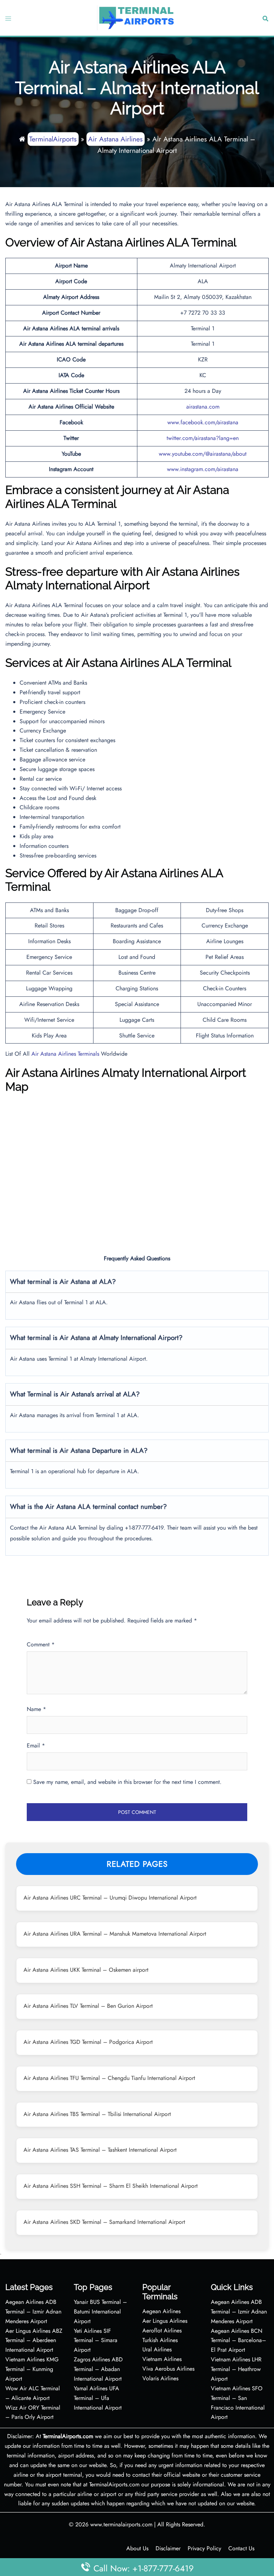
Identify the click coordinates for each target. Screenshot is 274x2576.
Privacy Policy (204, 2548)
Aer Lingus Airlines (165, 2321)
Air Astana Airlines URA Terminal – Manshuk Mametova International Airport (115, 1934)
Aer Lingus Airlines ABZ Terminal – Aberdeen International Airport (34, 2340)
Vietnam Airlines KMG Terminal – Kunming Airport (32, 2369)
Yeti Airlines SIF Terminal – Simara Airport (96, 2340)
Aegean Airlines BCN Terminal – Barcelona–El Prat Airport (239, 2340)
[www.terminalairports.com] (136, 17)
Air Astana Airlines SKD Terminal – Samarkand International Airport (104, 2222)
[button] (265, 18)
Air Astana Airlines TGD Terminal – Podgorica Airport (88, 2042)
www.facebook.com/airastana (203, 422)
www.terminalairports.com (121, 2524)
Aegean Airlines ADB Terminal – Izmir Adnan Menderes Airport (33, 2312)
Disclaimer (168, 2548)
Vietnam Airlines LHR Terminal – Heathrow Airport (236, 2369)
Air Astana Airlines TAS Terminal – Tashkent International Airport (100, 2150)
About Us (137, 2548)
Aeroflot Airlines (162, 2330)
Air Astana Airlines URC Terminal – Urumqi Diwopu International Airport (110, 1898)
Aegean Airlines (161, 2311)
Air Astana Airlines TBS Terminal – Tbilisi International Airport (97, 2114)
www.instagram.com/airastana (203, 469)
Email (36, 1745)
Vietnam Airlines (162, 2359)
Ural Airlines (157, 2349)
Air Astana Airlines (115, 139)
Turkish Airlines (160, 2340)
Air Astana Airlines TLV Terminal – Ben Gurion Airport (88, 2006)
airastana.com (203, 407)
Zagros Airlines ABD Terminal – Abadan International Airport (98, 2369)
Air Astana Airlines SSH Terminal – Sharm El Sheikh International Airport (111, 2186)
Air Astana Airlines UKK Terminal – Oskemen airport (86, 1970)
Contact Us (241, 2548)
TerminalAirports (53, 139)
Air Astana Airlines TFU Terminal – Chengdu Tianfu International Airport (109, 2078)
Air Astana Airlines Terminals (65, 1054)
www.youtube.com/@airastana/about (203, 454)
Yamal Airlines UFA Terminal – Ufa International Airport (98, 2398)
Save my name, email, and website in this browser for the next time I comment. (127, 1782)
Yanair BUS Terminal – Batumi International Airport (100, 2312)
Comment (41, 1644)
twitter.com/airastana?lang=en (203, 438)
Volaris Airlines (160, 2378)
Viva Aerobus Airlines (168, 2369)
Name (36, 1709)
